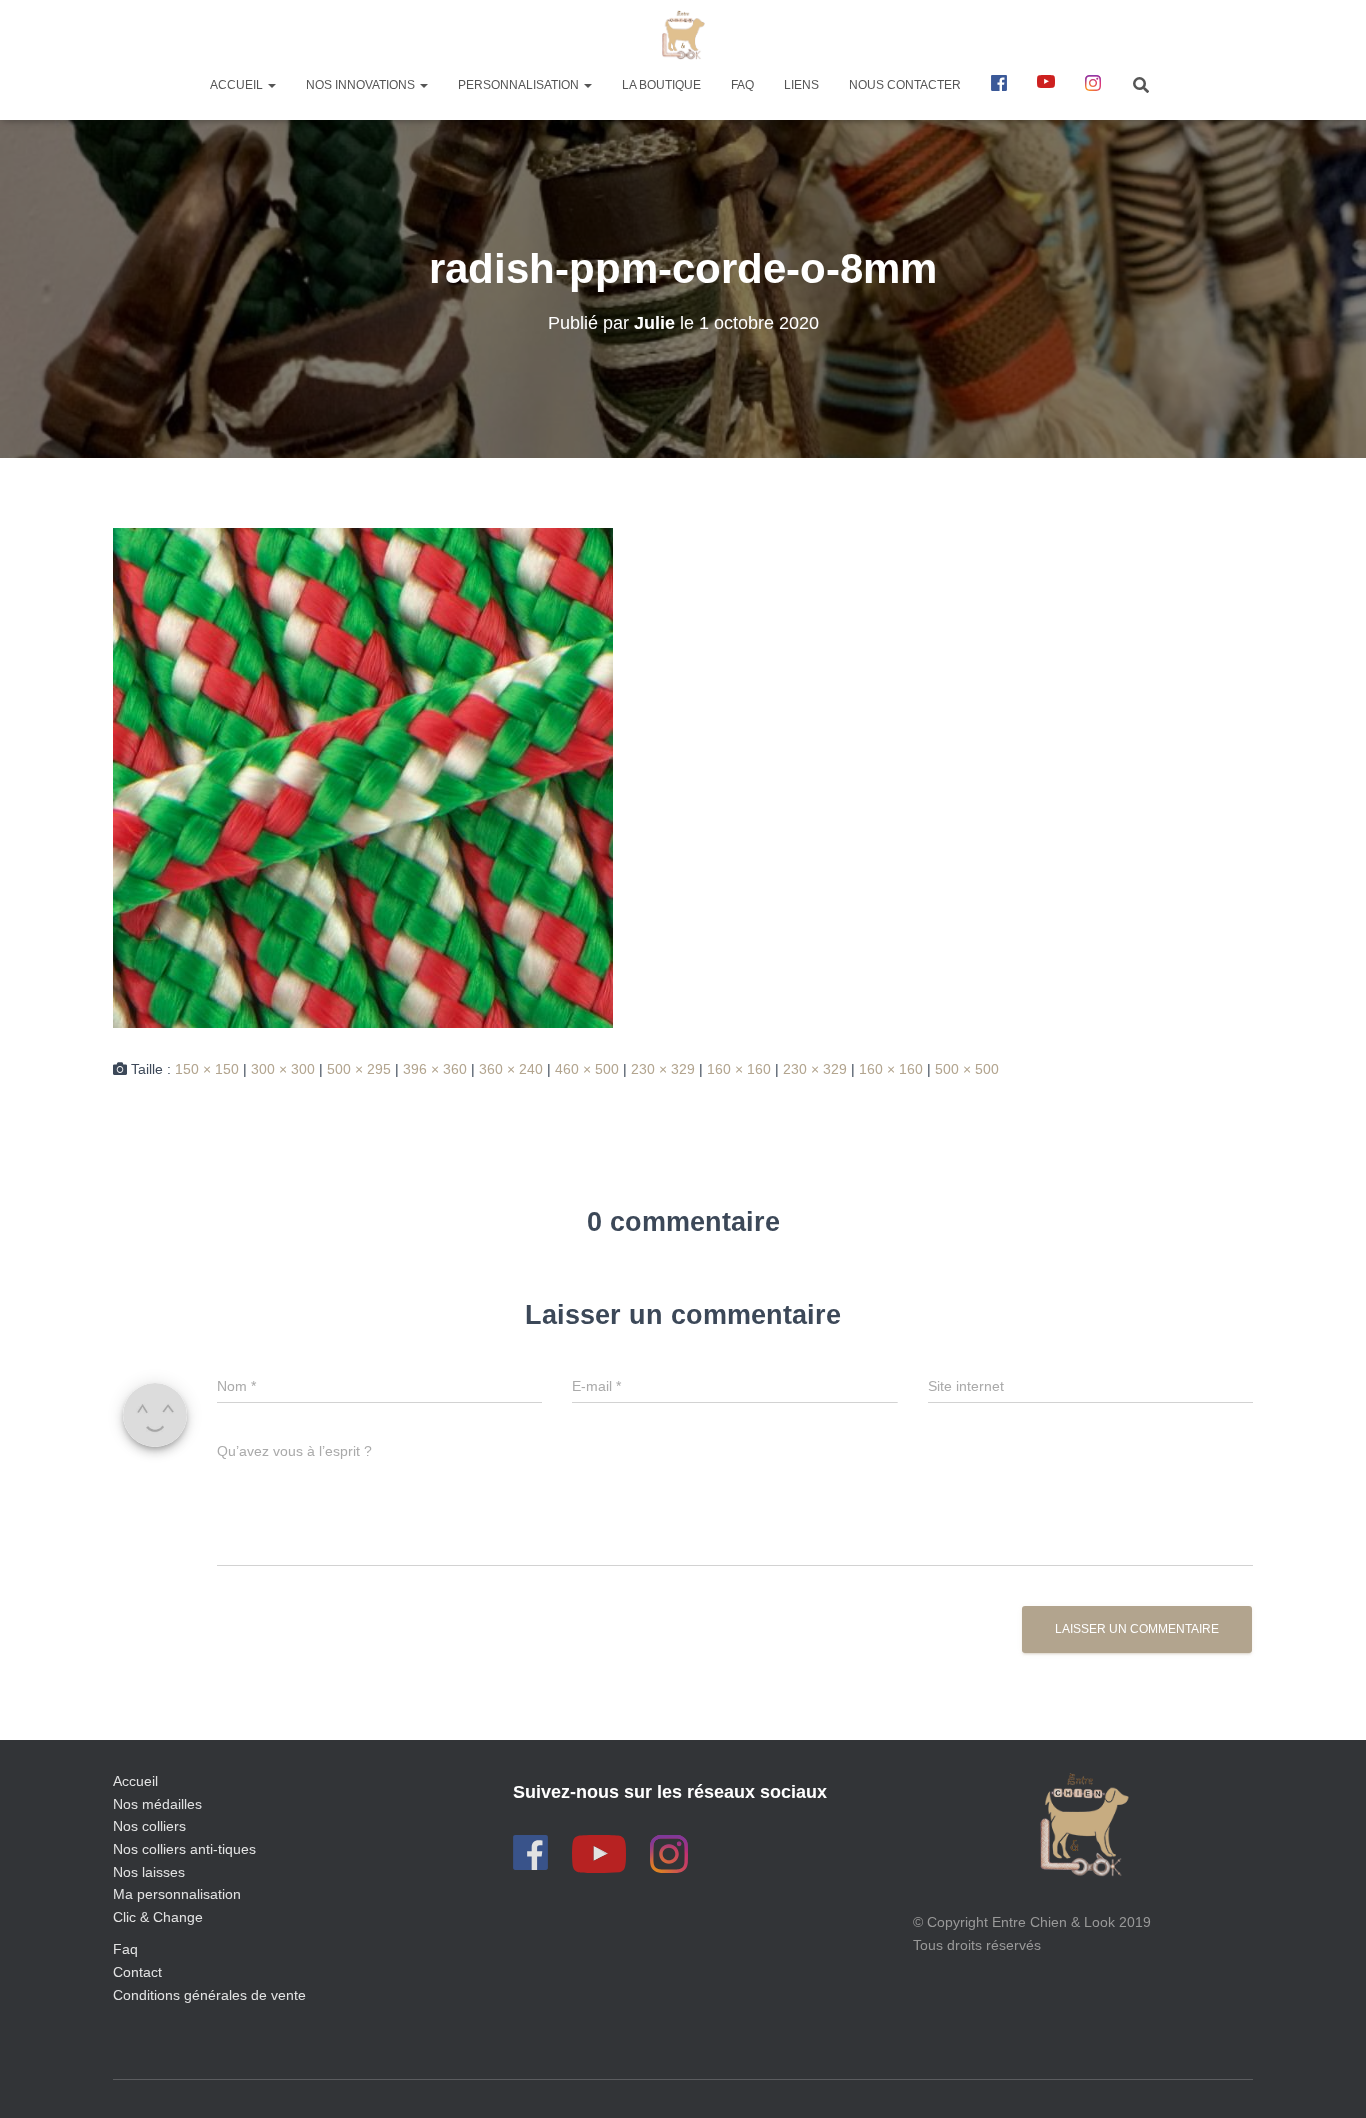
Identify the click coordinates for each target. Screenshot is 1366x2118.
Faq (125, 1949)
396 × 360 (435, 1069)
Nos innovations (362, 85)
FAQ (742, 85)
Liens (801, 85)
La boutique (661, 85)
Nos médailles (157, 1804)
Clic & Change (158, 1917)
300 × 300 (283, 1069)
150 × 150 (207, 1069)
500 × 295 (359, 1069)
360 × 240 (511, 1069)
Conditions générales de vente (209, 1995)
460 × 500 (587, 1069)
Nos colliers (149, 1826)
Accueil (238, 85)
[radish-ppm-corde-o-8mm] (363, 777)
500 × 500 (967, 1069)
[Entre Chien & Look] (683, 35)
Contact (137, 1972)
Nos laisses (149, 1872)
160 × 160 (739, 1069)
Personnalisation (520, 85)
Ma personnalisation (177, 1894)
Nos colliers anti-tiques (184, 1849)
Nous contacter (905, 85)
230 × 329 (663, 1069)
